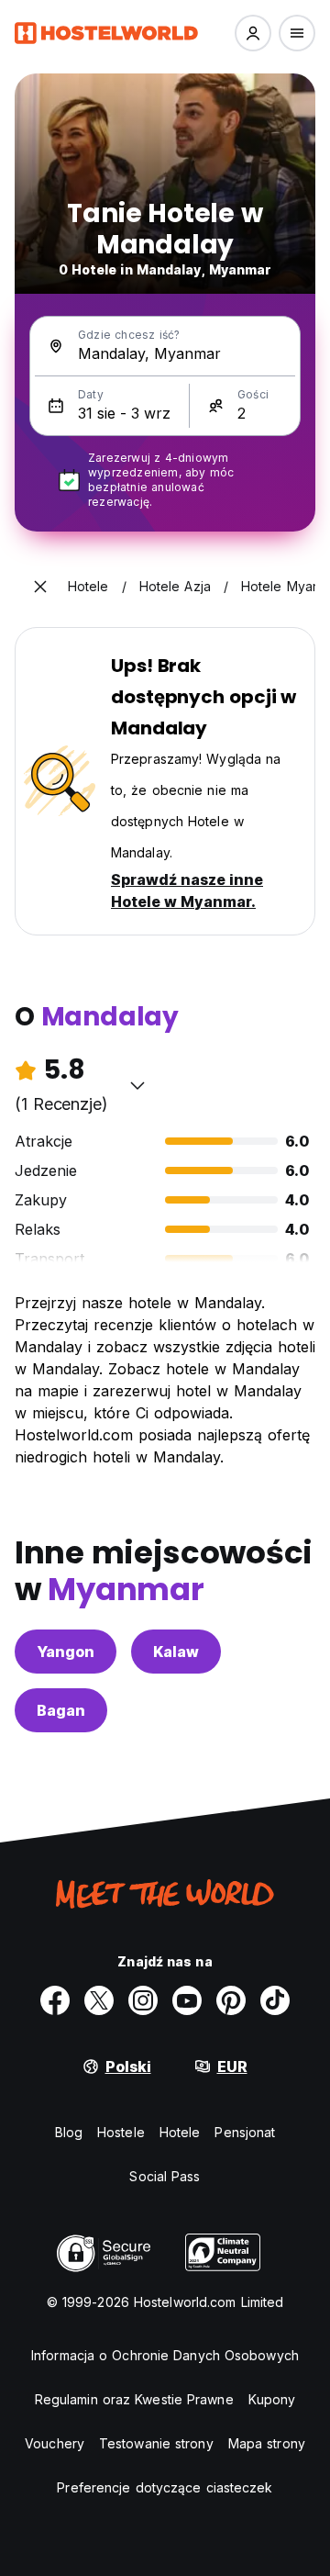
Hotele (180, 2132)
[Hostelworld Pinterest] (231, 2000)
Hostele (121, 2132)
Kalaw (176, 1652)
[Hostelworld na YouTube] (187, 2000)
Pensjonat (245, 2132)
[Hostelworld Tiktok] (275, 2000)
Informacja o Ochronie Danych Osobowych (165, 2355)
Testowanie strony (156, 2443)
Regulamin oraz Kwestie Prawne (134, 2399)
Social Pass (165, 2176)
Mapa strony (267, 2443)
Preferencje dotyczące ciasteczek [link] (165, 2487)
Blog (69, 2132)
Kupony (272, 2399)
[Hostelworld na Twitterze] (99, 2000)
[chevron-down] (137, 1085)
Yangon (66, 1652)
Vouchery (55, 2443)
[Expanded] (40, 587)
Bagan (61, 1710)
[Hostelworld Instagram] (143, 2000)
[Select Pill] (253, 33)
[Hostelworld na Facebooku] (55, 2000)
